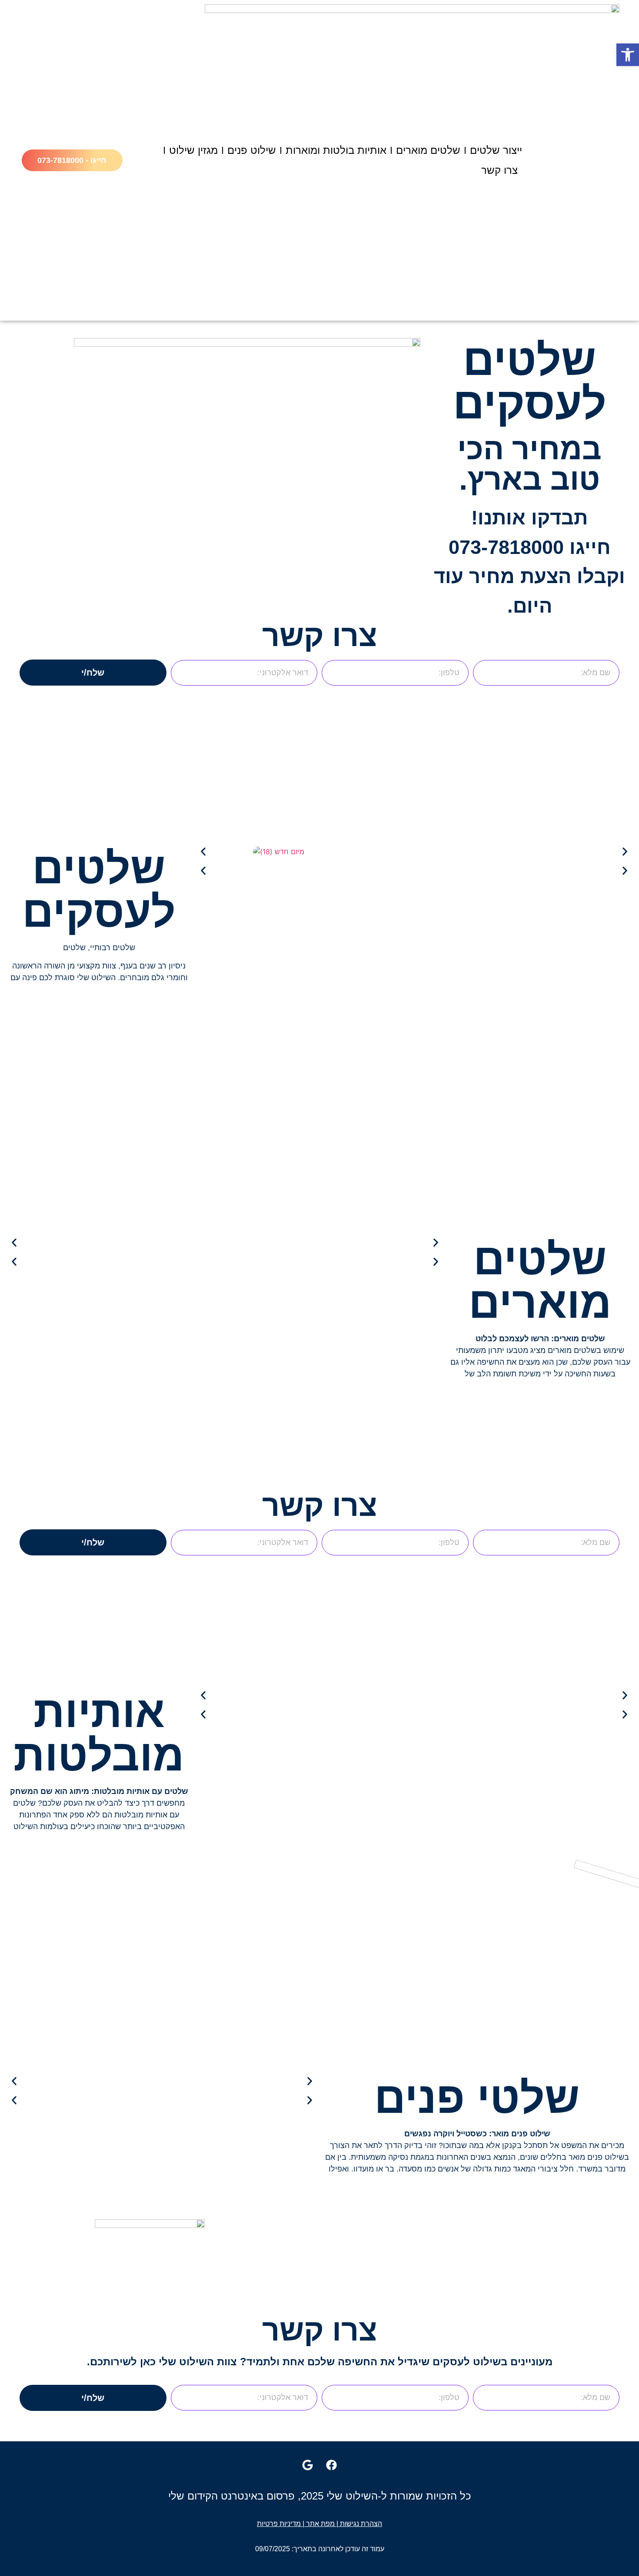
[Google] (308, 2465)
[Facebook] (332, 2465)
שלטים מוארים (428, 150)
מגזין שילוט (193, 150)
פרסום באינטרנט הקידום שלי (231, 2496)
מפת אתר (320, 2524)
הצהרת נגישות (361, 2524)
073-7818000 (506, 547)
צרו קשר (499, 170)
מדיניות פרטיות (279, 2524)
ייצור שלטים (496, 150)
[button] (203, 852)
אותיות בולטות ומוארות (336, 150)
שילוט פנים (252, 150)
